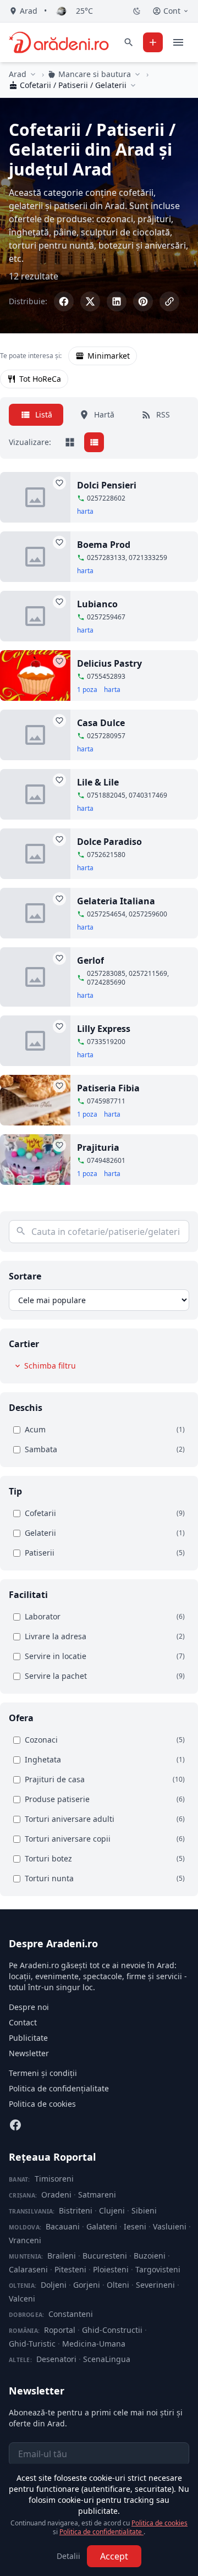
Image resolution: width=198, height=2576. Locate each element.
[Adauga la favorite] (59, 483)
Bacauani (63, 2226)
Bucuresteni (105, 2256)
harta (85, 512)
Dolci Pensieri (107, 485)
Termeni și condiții (43, 2073)
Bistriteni (76, 2210)
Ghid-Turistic (32, 2344)
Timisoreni (54, 2179)
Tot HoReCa (40, 379)
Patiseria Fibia (108, 1088)
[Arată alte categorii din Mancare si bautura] (137, 74)
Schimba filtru (50, 1366)
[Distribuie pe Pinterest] (143, 301)
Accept (114, 2556)
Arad (18, 74)
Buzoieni (150, 2256)
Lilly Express (104, 1029)
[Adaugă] (153, 42)
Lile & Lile (98, 782)
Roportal (60, 2330)
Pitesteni (70, 2269)
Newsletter (29, 2053)
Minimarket (109, 356)
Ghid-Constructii (112, 2330)
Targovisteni (158, 2269)
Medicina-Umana (94, 2344)
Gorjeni (87, 2285)
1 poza (87, 690)
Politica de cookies (42, 2104)
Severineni (155, 2285)
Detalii (68, 2556)
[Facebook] (15, 2125)
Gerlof (90, 960)
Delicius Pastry (109, 663)
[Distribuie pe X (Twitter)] (90, 301)
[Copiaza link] (169, 301)
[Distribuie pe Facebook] (64, 301)
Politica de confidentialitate (101, 2532)
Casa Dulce (101, 723)
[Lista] (94, 442)
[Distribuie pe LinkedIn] (117, 301)
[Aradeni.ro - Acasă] (59, 42)
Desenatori (56, 2359)
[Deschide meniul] (178, 42)
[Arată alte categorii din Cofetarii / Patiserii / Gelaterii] (133, 85)
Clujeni (112, 2210)
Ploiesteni (111, 2269)
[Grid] (70, 442)
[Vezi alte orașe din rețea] (33, 74)
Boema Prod (104, 545)
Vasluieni (170, 2226)
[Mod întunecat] (137, 11)
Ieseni (135, 2226)
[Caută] (129, 42)
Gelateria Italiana (116, 901)
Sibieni (144, 2210)
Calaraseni (28, 2269)
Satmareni (97, 2195)
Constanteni (71, 2314)
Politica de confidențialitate (59, 2088)
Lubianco (97, 604)
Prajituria (98, 1147)
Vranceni (25, 2240)
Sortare (25, 1276)
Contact (23, 2022)
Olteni (118, 2285)
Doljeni (54, 2285)
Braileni (62, 2256)
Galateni (102, 2226)
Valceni (22, 2298)
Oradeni (56, 2195)
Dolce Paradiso (109, 842)
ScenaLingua (107, 2359)
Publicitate (28, 2038)
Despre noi (29, 2007)
